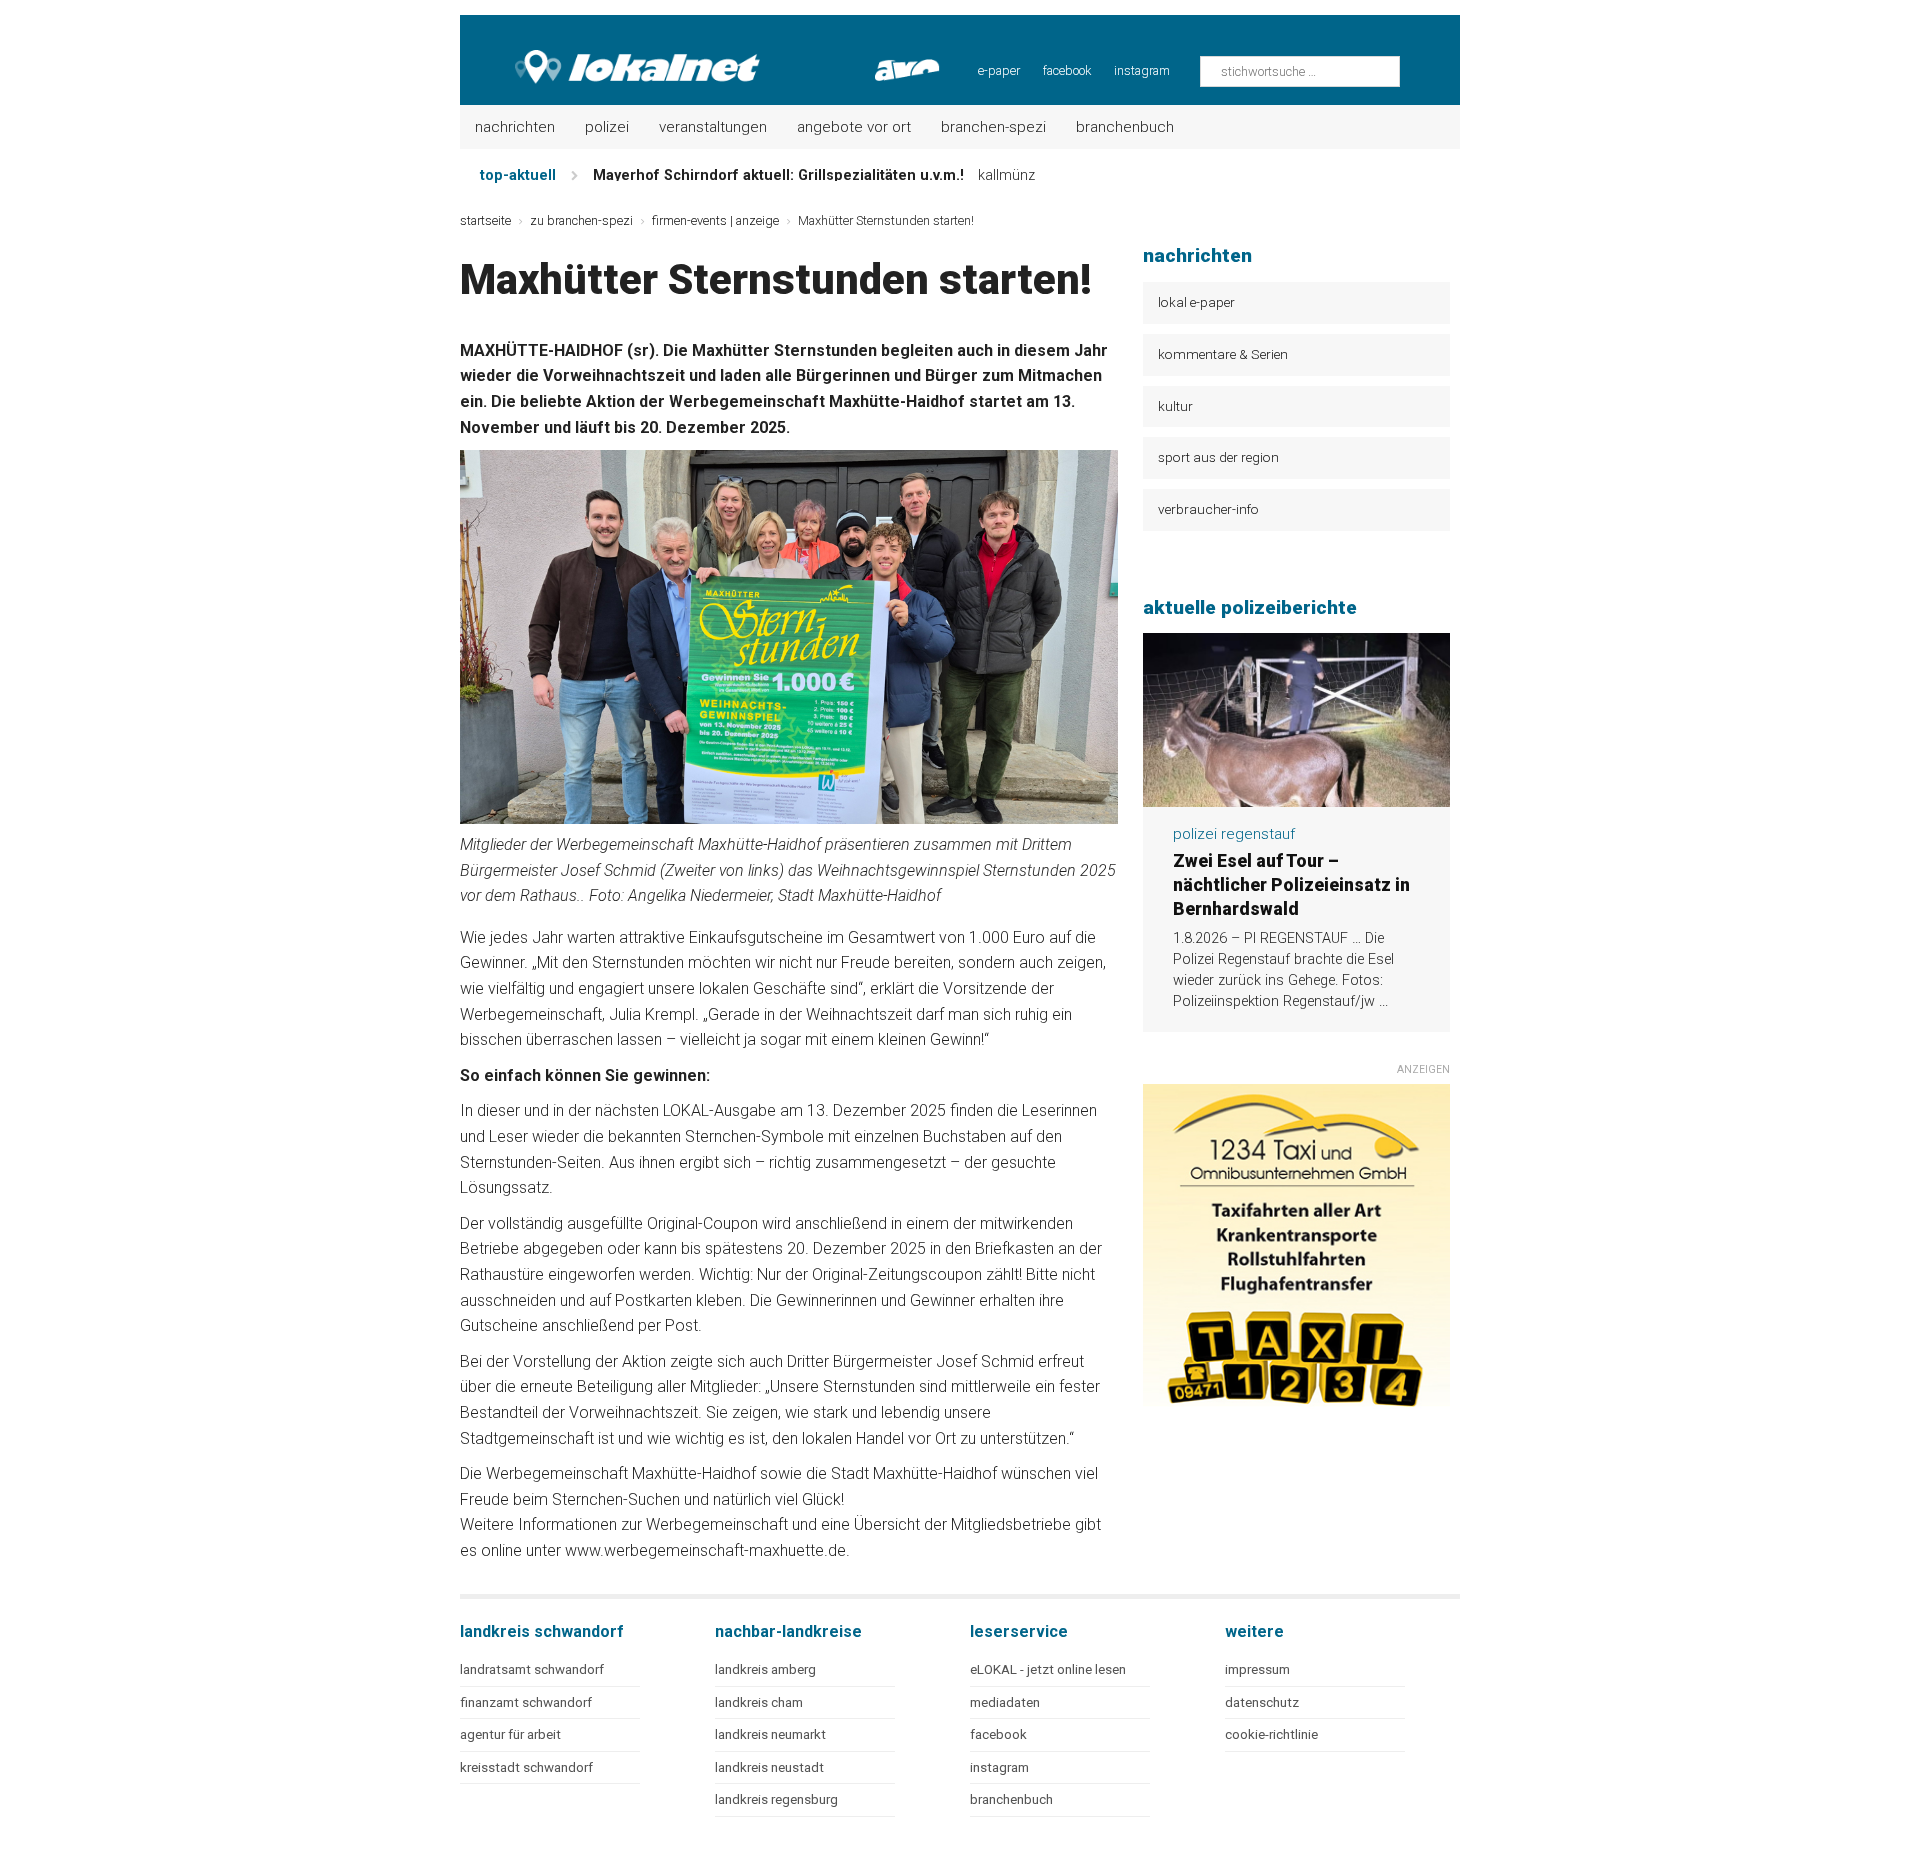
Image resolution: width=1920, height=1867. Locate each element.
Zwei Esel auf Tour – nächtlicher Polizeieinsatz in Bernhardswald (1291, 885)
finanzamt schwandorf (526, 1702)
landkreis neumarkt (770, 1734)
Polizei (607, 127)
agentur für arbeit (510, 1734)
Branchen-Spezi (993, 127)
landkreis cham (759, 1702)
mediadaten (1005, 1702)
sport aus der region (1218, 457)
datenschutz (1262, 1702)
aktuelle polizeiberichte (1250, 607)
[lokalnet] (611, 50)
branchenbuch (1011, 1799)
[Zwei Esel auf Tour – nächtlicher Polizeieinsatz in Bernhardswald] (1296, 795)
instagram (1142, 70)
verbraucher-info (1208, 509)
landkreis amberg (765, 1669)
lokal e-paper (1196, 302)
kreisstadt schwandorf (526, 1767)
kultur (1175, 406)
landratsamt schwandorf (532, 1669)
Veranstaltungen (713, 127)
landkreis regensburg (776, 1799)
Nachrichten (515, 127)
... (1383, 1001)
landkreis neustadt (769, 1767)
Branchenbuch (1125, 127)
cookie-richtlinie (1271, 1734)
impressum (1257, 1669)
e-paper (999, 70)
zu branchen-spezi (581, 220)
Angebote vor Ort (854, 127)
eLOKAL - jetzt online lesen (1048, 1669)
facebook (1067, 70)
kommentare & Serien (1223, 354)
